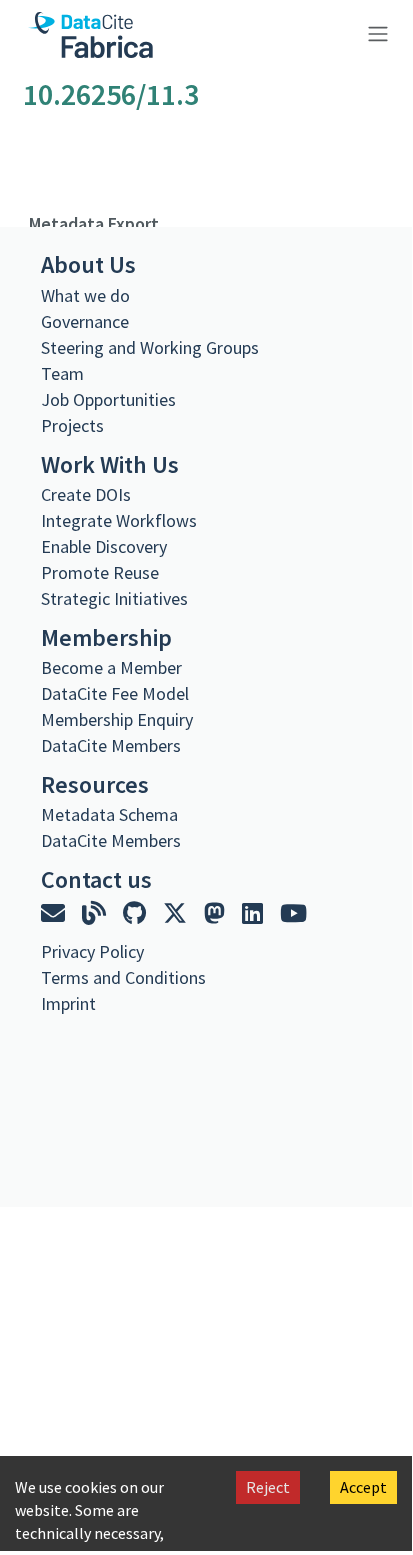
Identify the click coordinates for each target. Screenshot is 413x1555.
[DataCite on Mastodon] (217, 913)
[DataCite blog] (96, 913)
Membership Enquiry (117, 719)
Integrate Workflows (119, 520)
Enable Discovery (104, 546)
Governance (85, 321)
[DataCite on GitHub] (137, 913)
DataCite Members (111, 745)
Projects (72, 425)
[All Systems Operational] (48, 1040)
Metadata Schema (109, 814)
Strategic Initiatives (114, 598)
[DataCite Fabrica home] (90, 35)
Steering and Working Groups (150, 347)
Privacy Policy (92, 951)
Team (62, 373)
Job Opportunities (108, 399)
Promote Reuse (100, 572)
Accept (363, 1487)
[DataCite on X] (177, 913)
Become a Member (111, 667)
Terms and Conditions (123, 977)
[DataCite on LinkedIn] (255, 913)
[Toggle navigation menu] (376, 32)
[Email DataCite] (55, 913)
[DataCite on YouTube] (293, 913)
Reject (268, 1487)
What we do (85, 295)
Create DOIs (86, 494)
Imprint (68, 1003)
